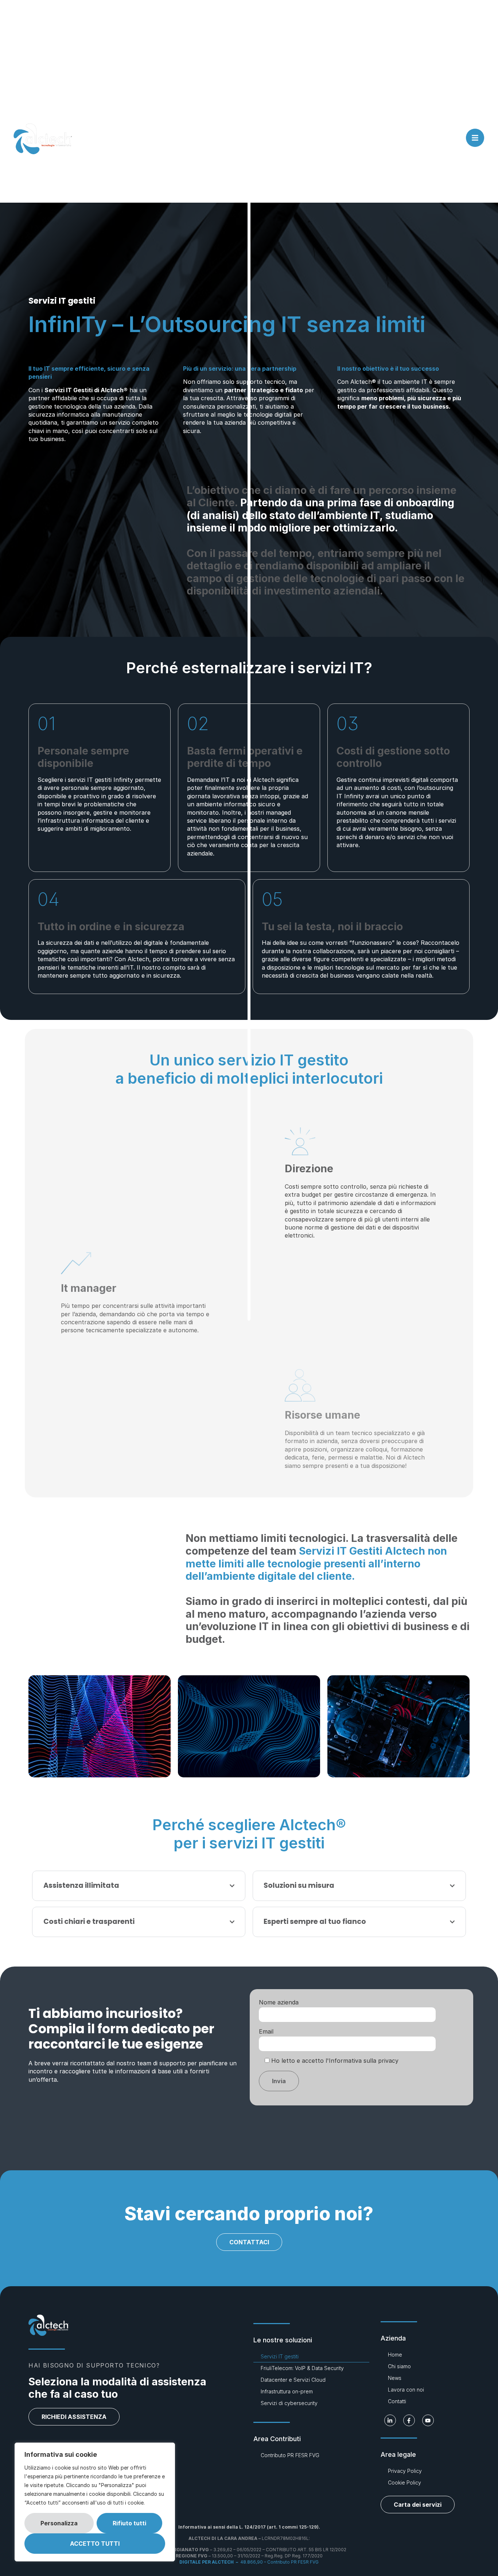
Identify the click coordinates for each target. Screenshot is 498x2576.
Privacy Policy (405, 2471)
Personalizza (59, 2523)
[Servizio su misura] (398, 1726)
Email (266, 2031)
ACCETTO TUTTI (95, 2544)
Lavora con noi (406, 2390)
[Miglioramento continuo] (249, 1726)
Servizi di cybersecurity (289, 2403)
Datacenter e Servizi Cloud (293, 2380)
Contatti (397, 2401)
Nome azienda (279, 2002)
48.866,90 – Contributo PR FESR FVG (249, 2562)
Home (395, 2355)
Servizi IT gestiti (280, 2356)
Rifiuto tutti (129, 2523)
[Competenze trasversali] (100, 1726)
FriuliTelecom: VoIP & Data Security (302, 2368)
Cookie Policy (404, 2483)
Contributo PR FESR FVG (290, 2455)
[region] (95, 2502)
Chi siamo (399, 2366)
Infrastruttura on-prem (287, 2391)
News (395, 2378)
